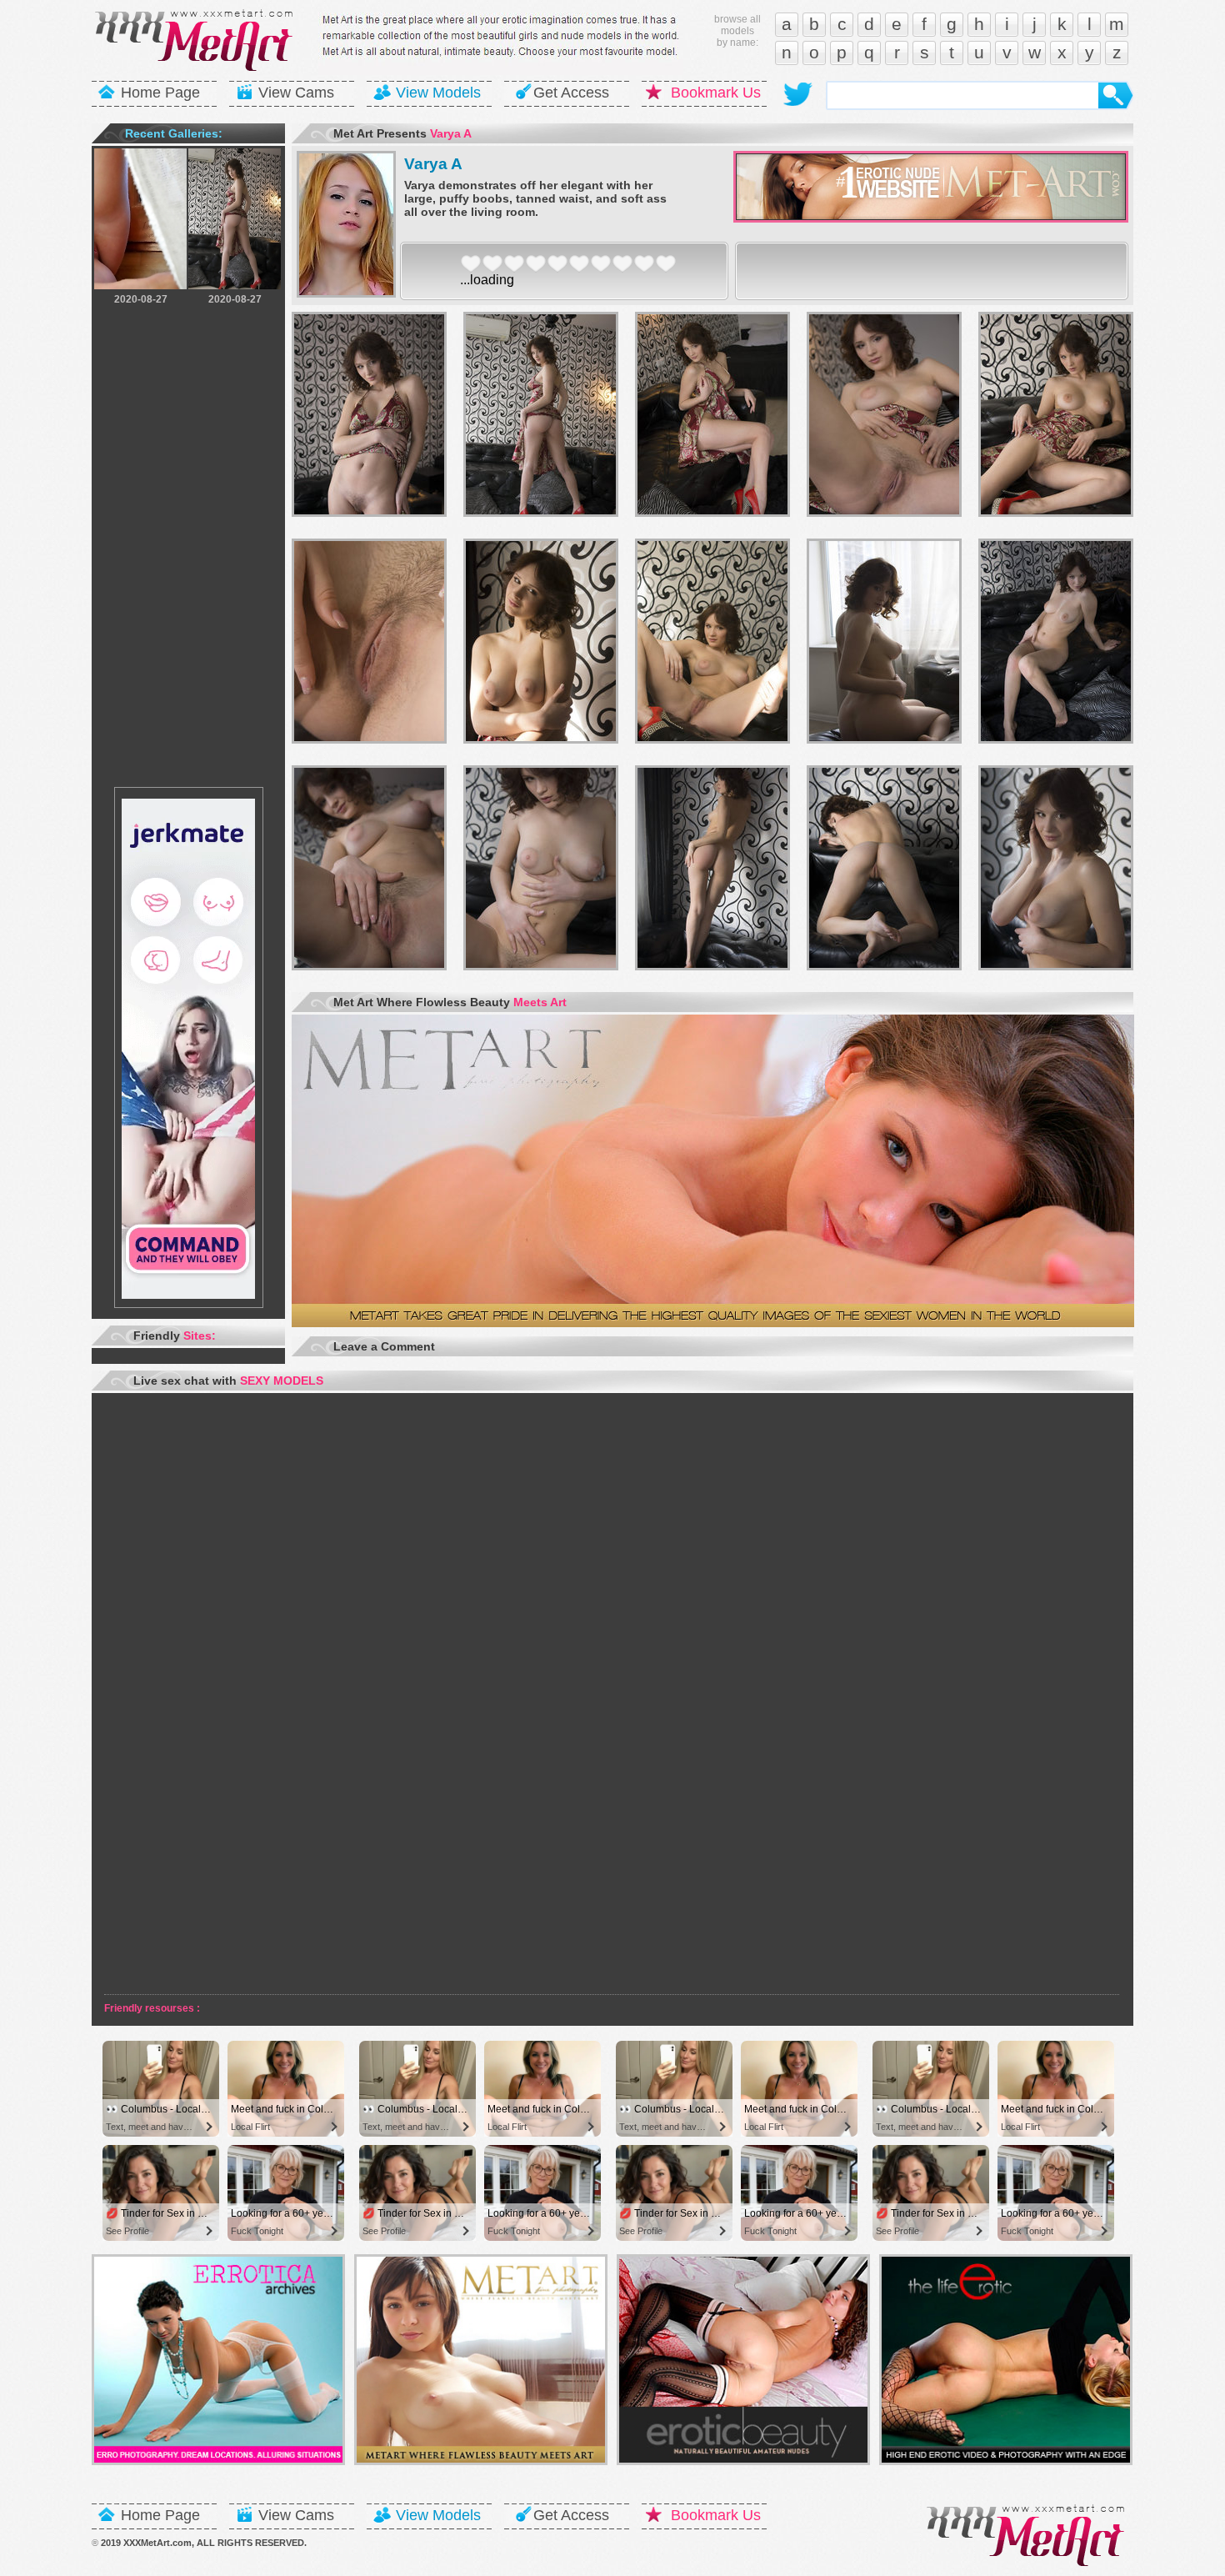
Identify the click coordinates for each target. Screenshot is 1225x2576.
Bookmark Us (716, 93)
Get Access (571, 93)
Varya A (433, 164)
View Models (438, 93)
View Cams (296, 93)
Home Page (160, 93)
